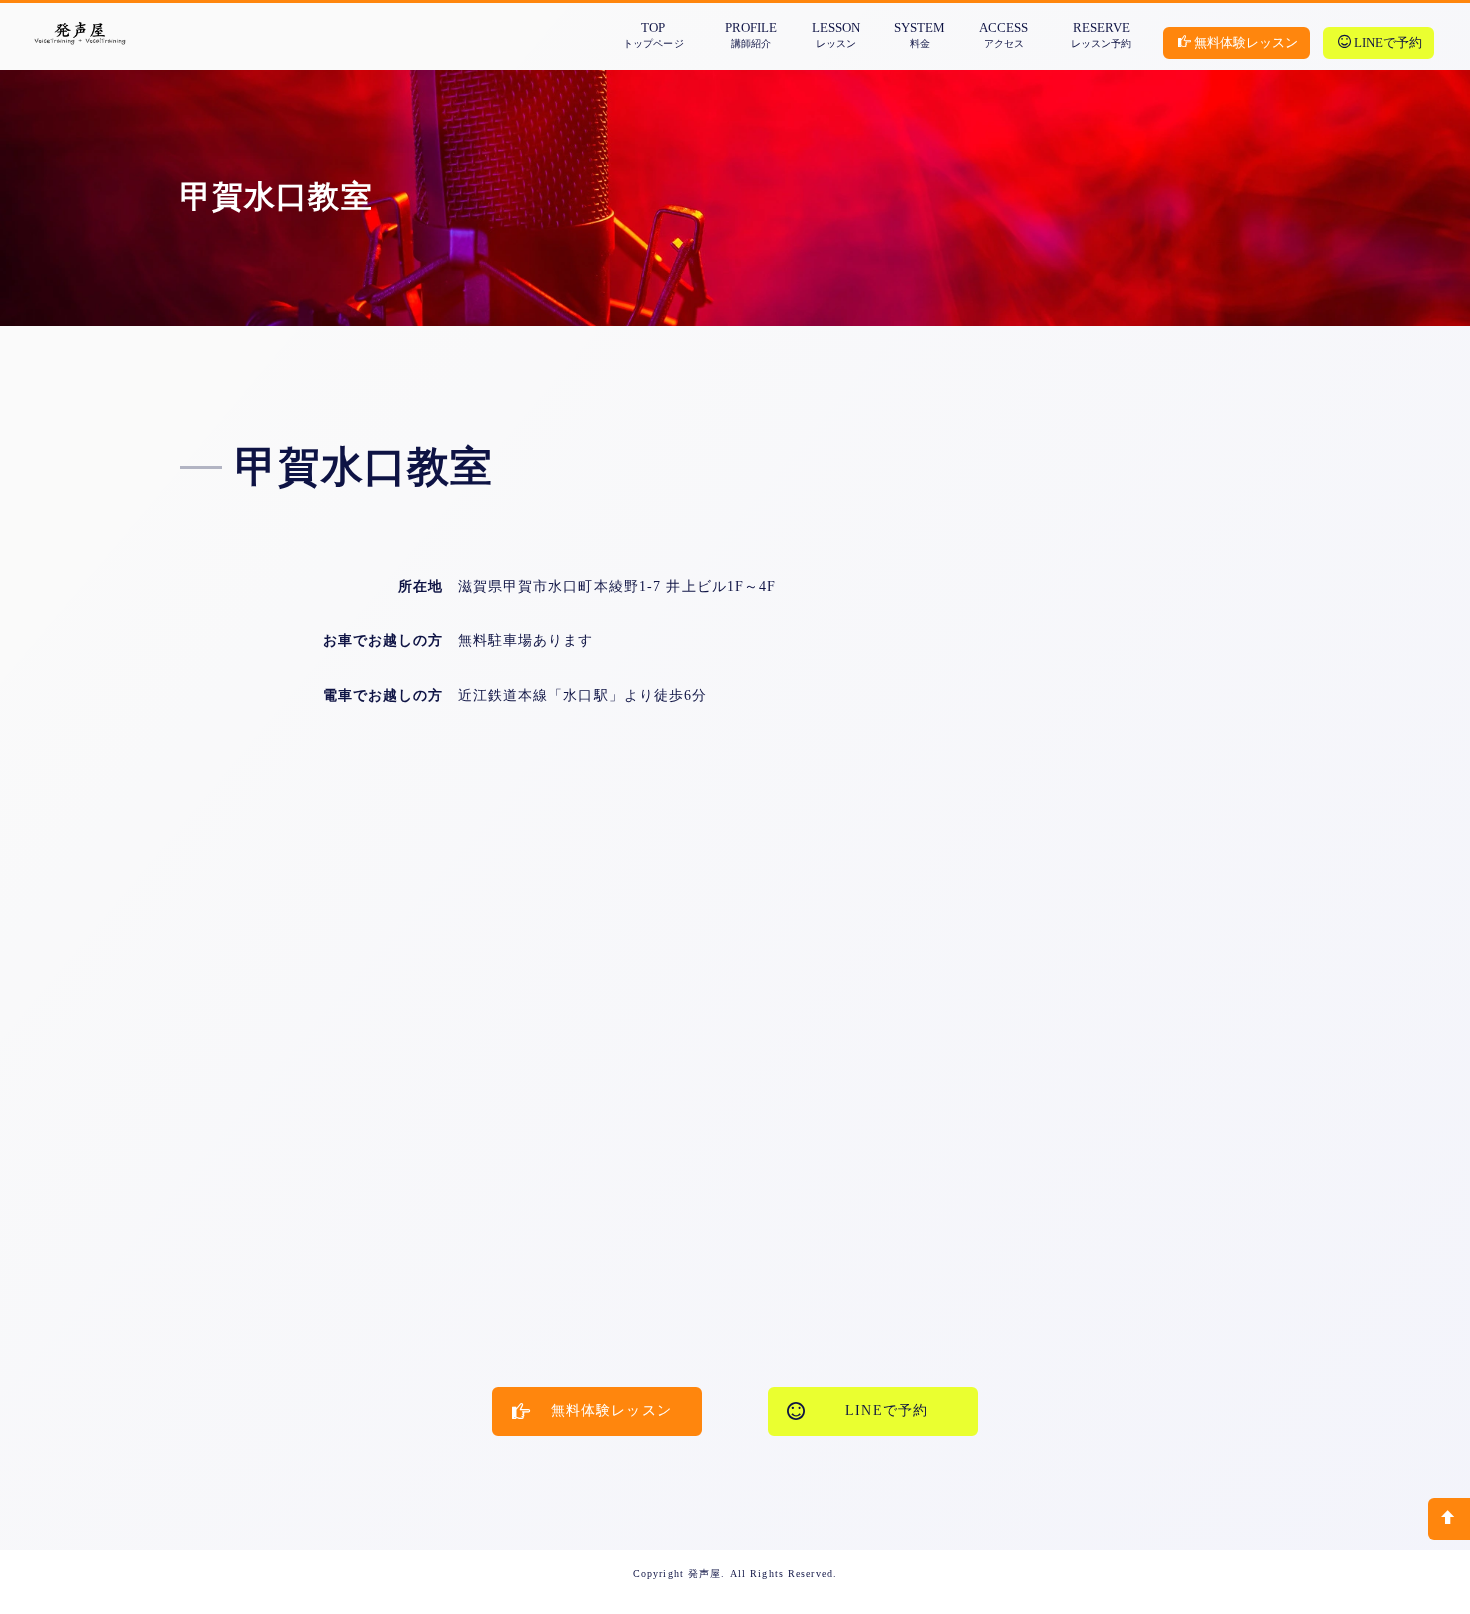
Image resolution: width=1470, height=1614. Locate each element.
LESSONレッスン (836, 34)
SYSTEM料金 (919, 34)
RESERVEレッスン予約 (1101, 34)
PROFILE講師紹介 (751, 34)
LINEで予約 (1388, 42)
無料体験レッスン (1246, 42)
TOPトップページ (653, 34)
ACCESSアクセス (1003, 34)
